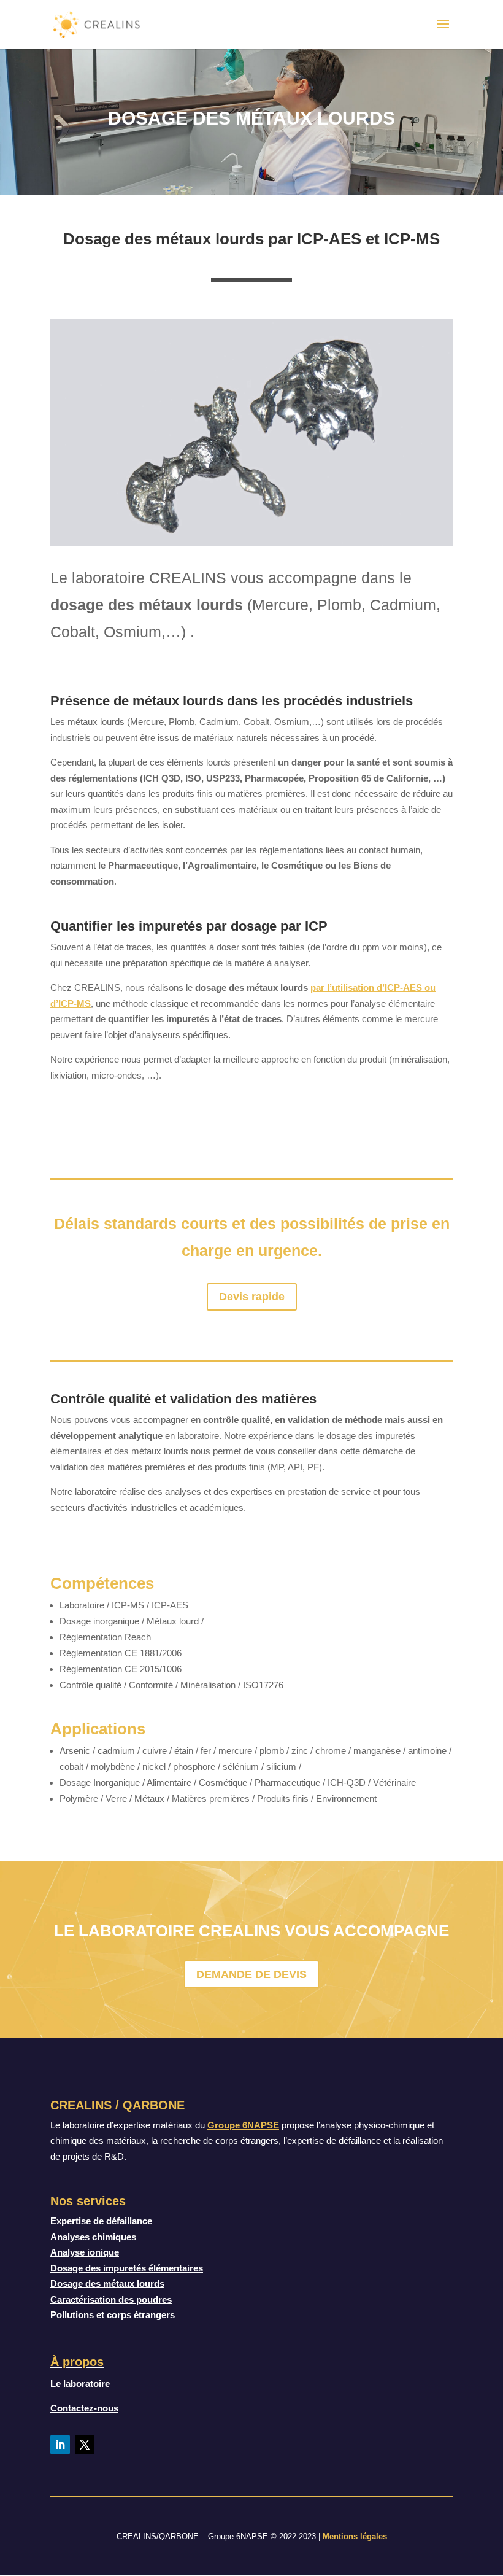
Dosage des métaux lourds (107, 2283)
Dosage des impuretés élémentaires (127, 2268)
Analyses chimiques (93, 2237)
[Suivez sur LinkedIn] (60, 2445)
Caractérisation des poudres (111, 2299)
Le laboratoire (80, 2384)
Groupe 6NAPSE (243, 2125)
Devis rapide (252, 1297)
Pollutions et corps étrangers (113, 2315)
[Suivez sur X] (85, 2445)
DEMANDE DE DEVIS (251, 1974)
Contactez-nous (84, 2408)
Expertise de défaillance (101, 2221)
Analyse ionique (85, 2252)
